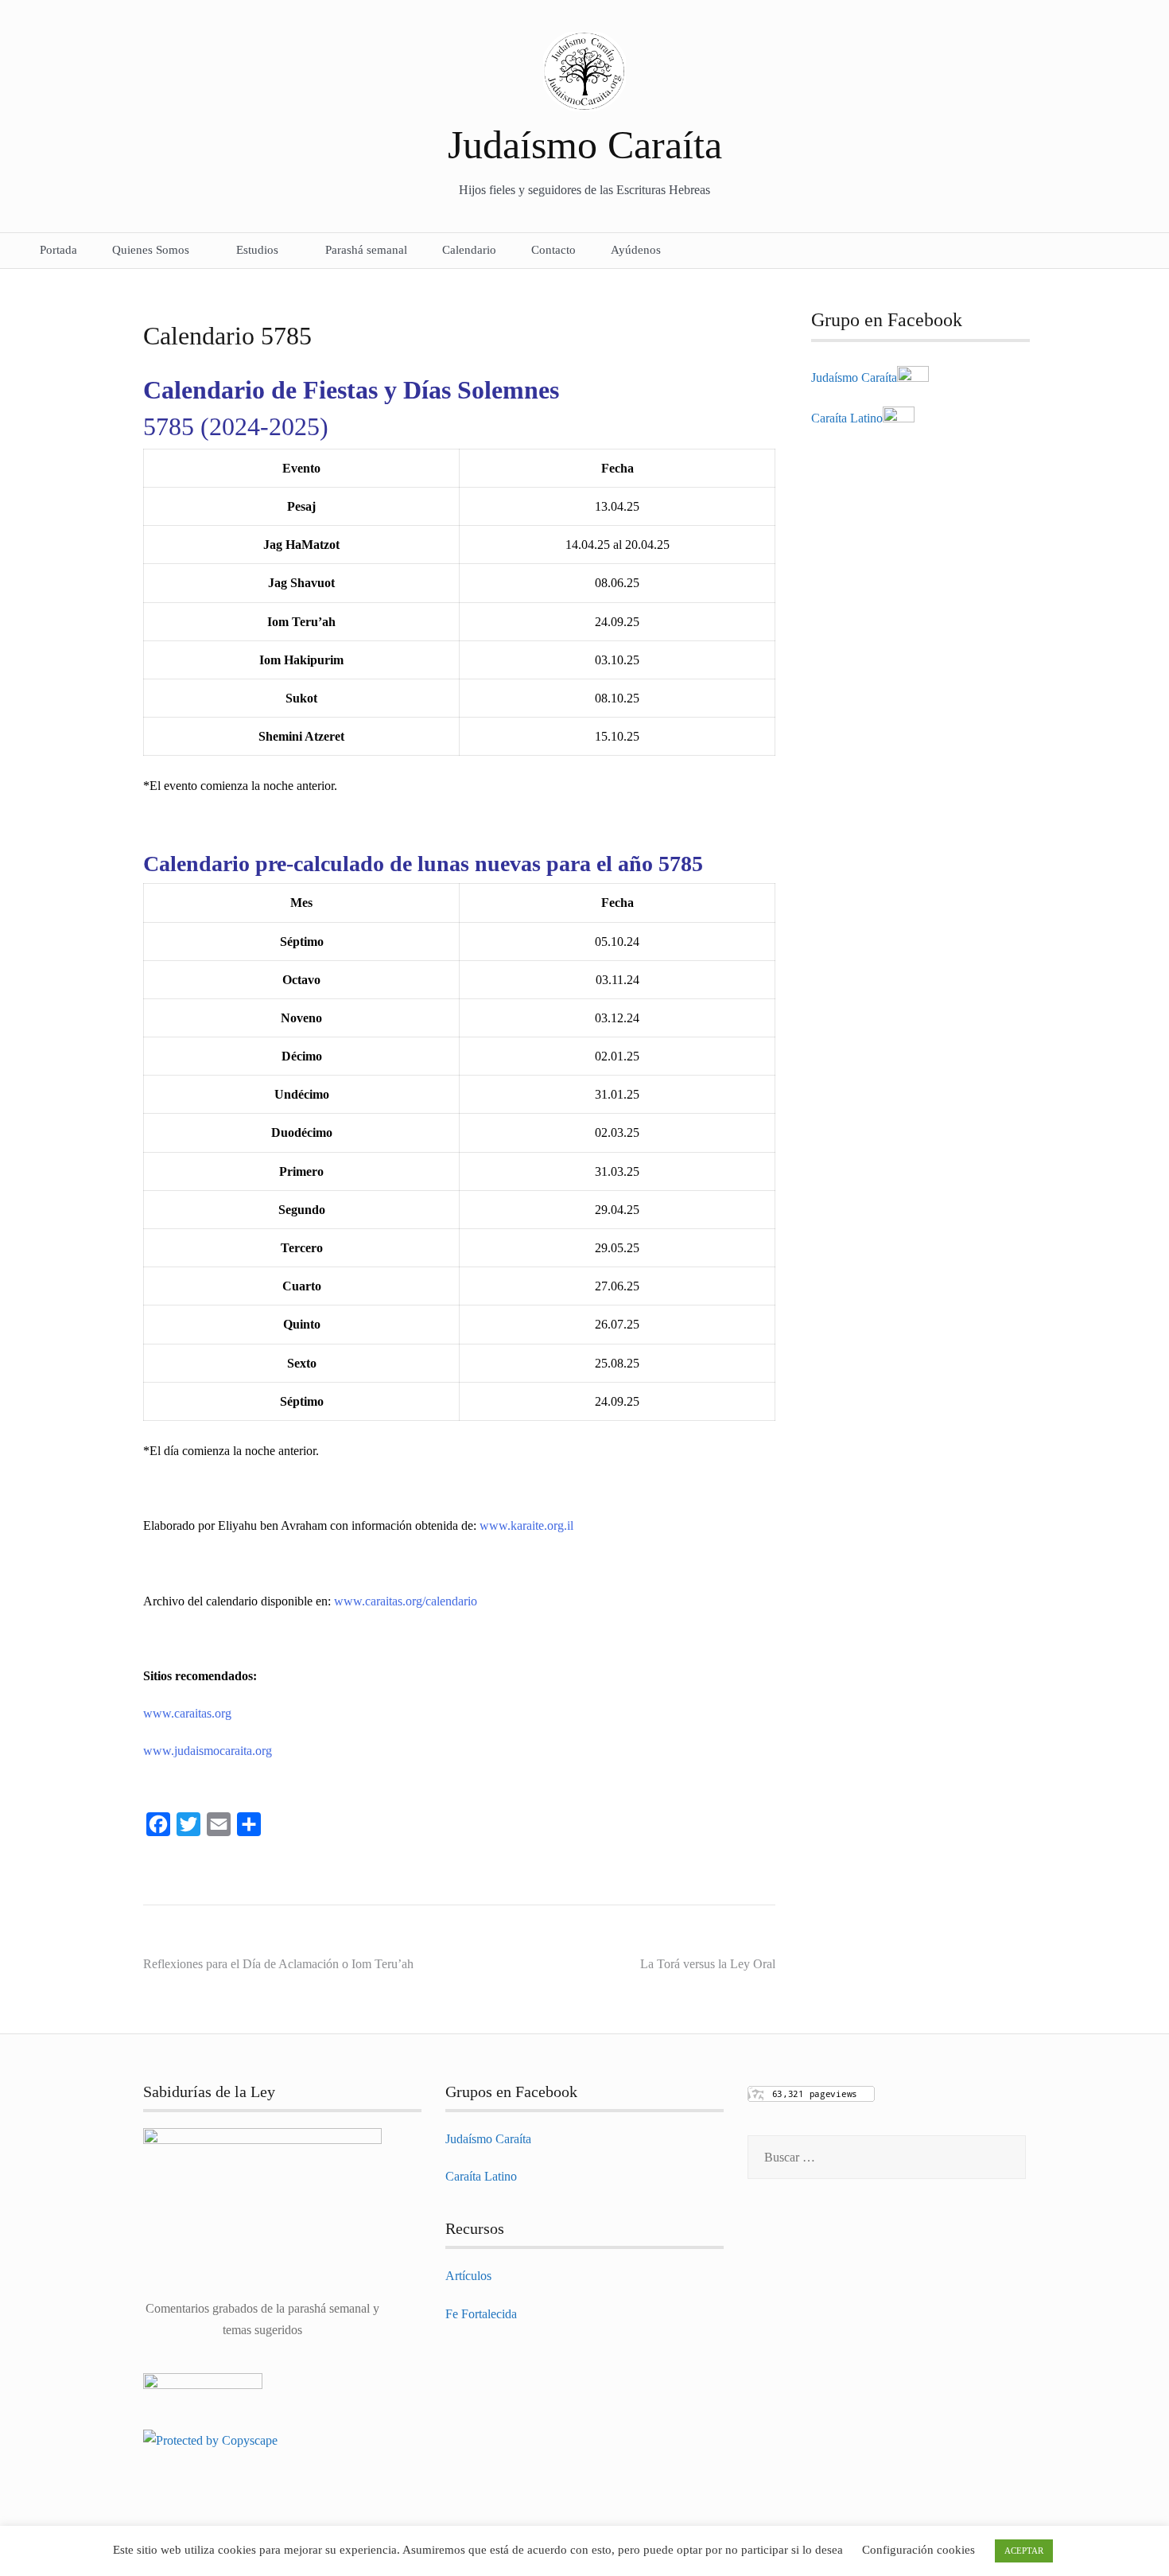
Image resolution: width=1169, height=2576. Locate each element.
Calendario (469, 250)
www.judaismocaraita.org (208, 1751)
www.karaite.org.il (526, 1525)
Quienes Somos (151, 250)
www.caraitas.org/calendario (406, 1601)
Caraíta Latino (847, 418)
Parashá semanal (366, 250)
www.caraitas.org (187, 1713)
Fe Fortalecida (481, 2314)
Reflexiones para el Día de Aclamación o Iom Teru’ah (278, 1964)
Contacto (553, 250)
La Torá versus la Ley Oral (708, 1964)
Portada (58, 250)
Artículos (468, 2276)
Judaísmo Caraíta (585, 145)
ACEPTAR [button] (1024, 2551)
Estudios (257, 250)
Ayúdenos (636, 250)
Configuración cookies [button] (918, 2550)
